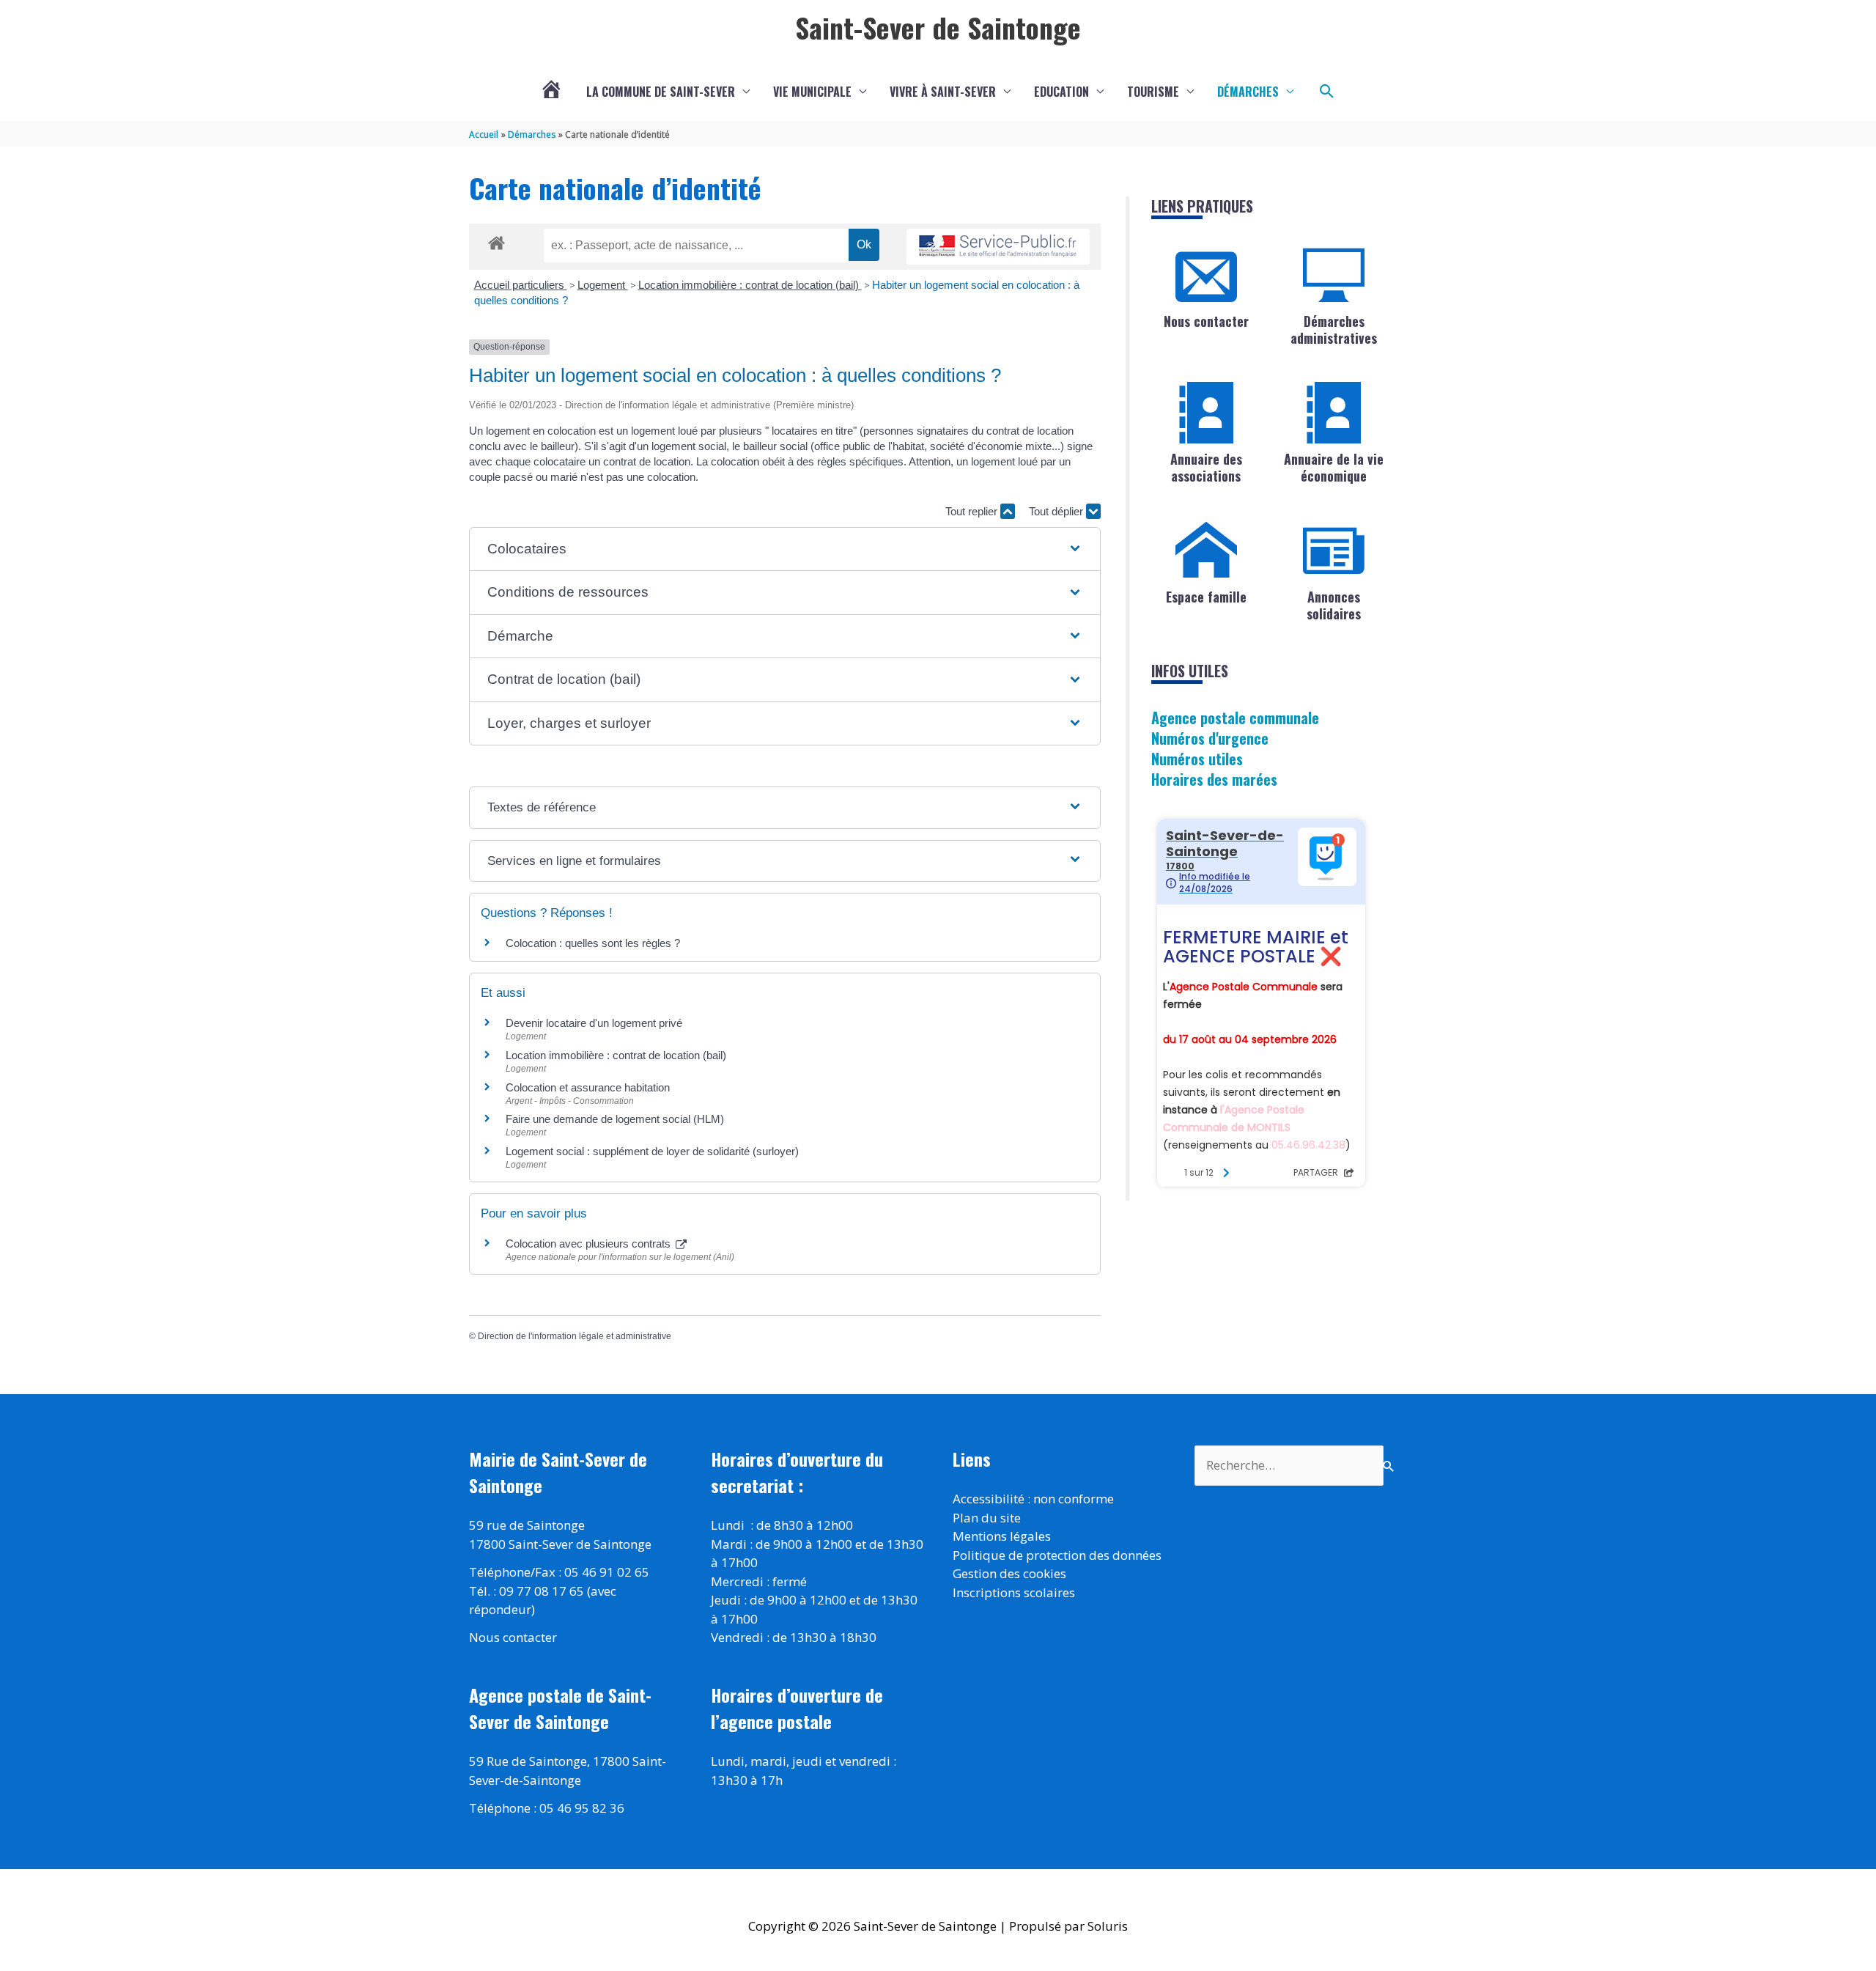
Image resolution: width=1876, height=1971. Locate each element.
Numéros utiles (1197, 759)
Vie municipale (812, 92)
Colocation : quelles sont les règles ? (593, 943)
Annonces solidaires (1334, 605)
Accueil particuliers (521, 285)
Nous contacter (1206, 321)
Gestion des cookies (1009, 1573)
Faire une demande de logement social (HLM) (615, 1119)
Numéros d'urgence (1210, 738)
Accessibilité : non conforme (1033, 1499)
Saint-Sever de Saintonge (938, 27)
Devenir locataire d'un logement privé (594, 1023)
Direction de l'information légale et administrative (575, 1336)
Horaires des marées (1214, 779)
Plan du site (987, 1518)
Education (1061, 92)
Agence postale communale (1235, 718)
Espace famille (1206, 597)
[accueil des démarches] (496, 240)
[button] (1327, 92)
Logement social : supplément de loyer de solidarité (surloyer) (652, 1151)
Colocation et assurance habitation (588, 1087)
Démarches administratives (1334, 329)
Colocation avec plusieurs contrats (590, 1244)
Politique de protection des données (1057, 1555)
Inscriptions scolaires (1014, 1592)
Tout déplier (1057, 511)
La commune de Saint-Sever (661, 92)
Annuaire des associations (1206, 467)
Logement (603, 285)
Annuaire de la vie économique (1334, 467)
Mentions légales (1002, 1536)
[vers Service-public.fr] (998, 247)
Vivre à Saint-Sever (943, 92)
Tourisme (1153, 92)
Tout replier (973, 511)
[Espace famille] (1206, 550)
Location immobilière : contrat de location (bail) (750, 285)
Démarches (1248, 92)
